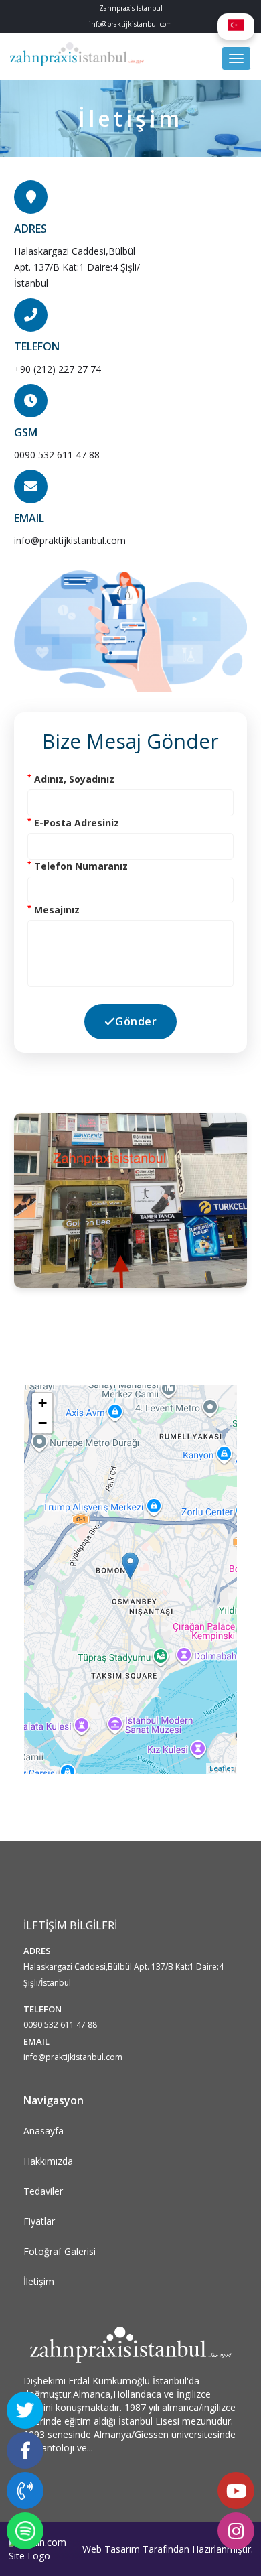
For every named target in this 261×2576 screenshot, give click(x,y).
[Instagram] (236, 2531)
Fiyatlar (39, 2221)
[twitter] (25, 2410)
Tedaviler (43, 2191)
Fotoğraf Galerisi (60, 2251)
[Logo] (77, 56)
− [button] (42, 1423)
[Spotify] (25, 2531)
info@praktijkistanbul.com (70, 540)
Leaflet (222, 1768)
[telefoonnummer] (25, 2491)
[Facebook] (25, 2450)
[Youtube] (236, 2491)
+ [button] (42, 1403)
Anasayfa (43, 2131)
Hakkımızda (48, 2161)
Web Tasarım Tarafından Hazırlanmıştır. (168, 2549)
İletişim (39, 2281)
